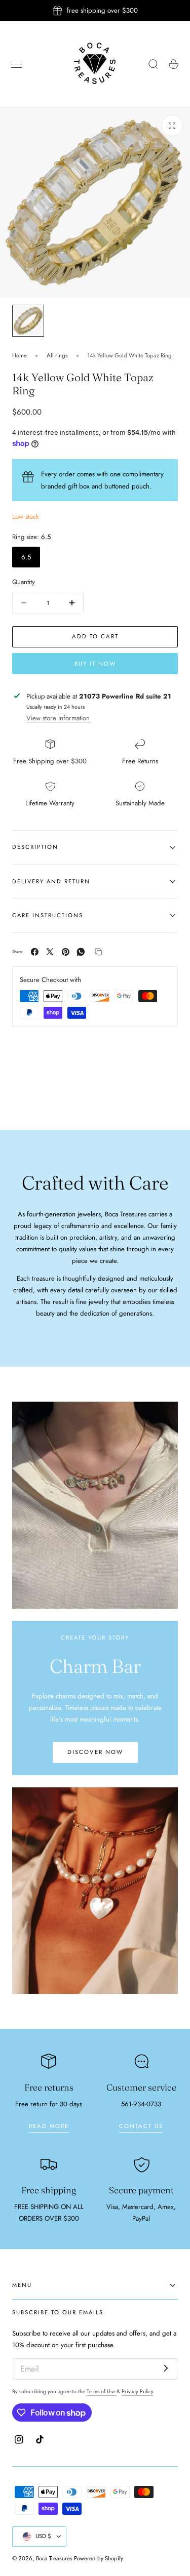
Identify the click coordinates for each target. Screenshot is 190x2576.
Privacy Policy (137, 2391)
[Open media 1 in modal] (172, 126)
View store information (58, 718)
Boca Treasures (54, 2558)
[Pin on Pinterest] (66, 952)
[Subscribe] (166, 2368)
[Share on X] (50, 952)
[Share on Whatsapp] (81, 952)
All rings (57, 355)
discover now (95, 1752)
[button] (17, 64)
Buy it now (95, 664)
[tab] (28, 321)
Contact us (141, 2126)
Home (20, 355)
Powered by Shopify (99, 2558)
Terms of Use (102, 2391)
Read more (49, 2126)
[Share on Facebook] (35, 952)
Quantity (24, 582)
